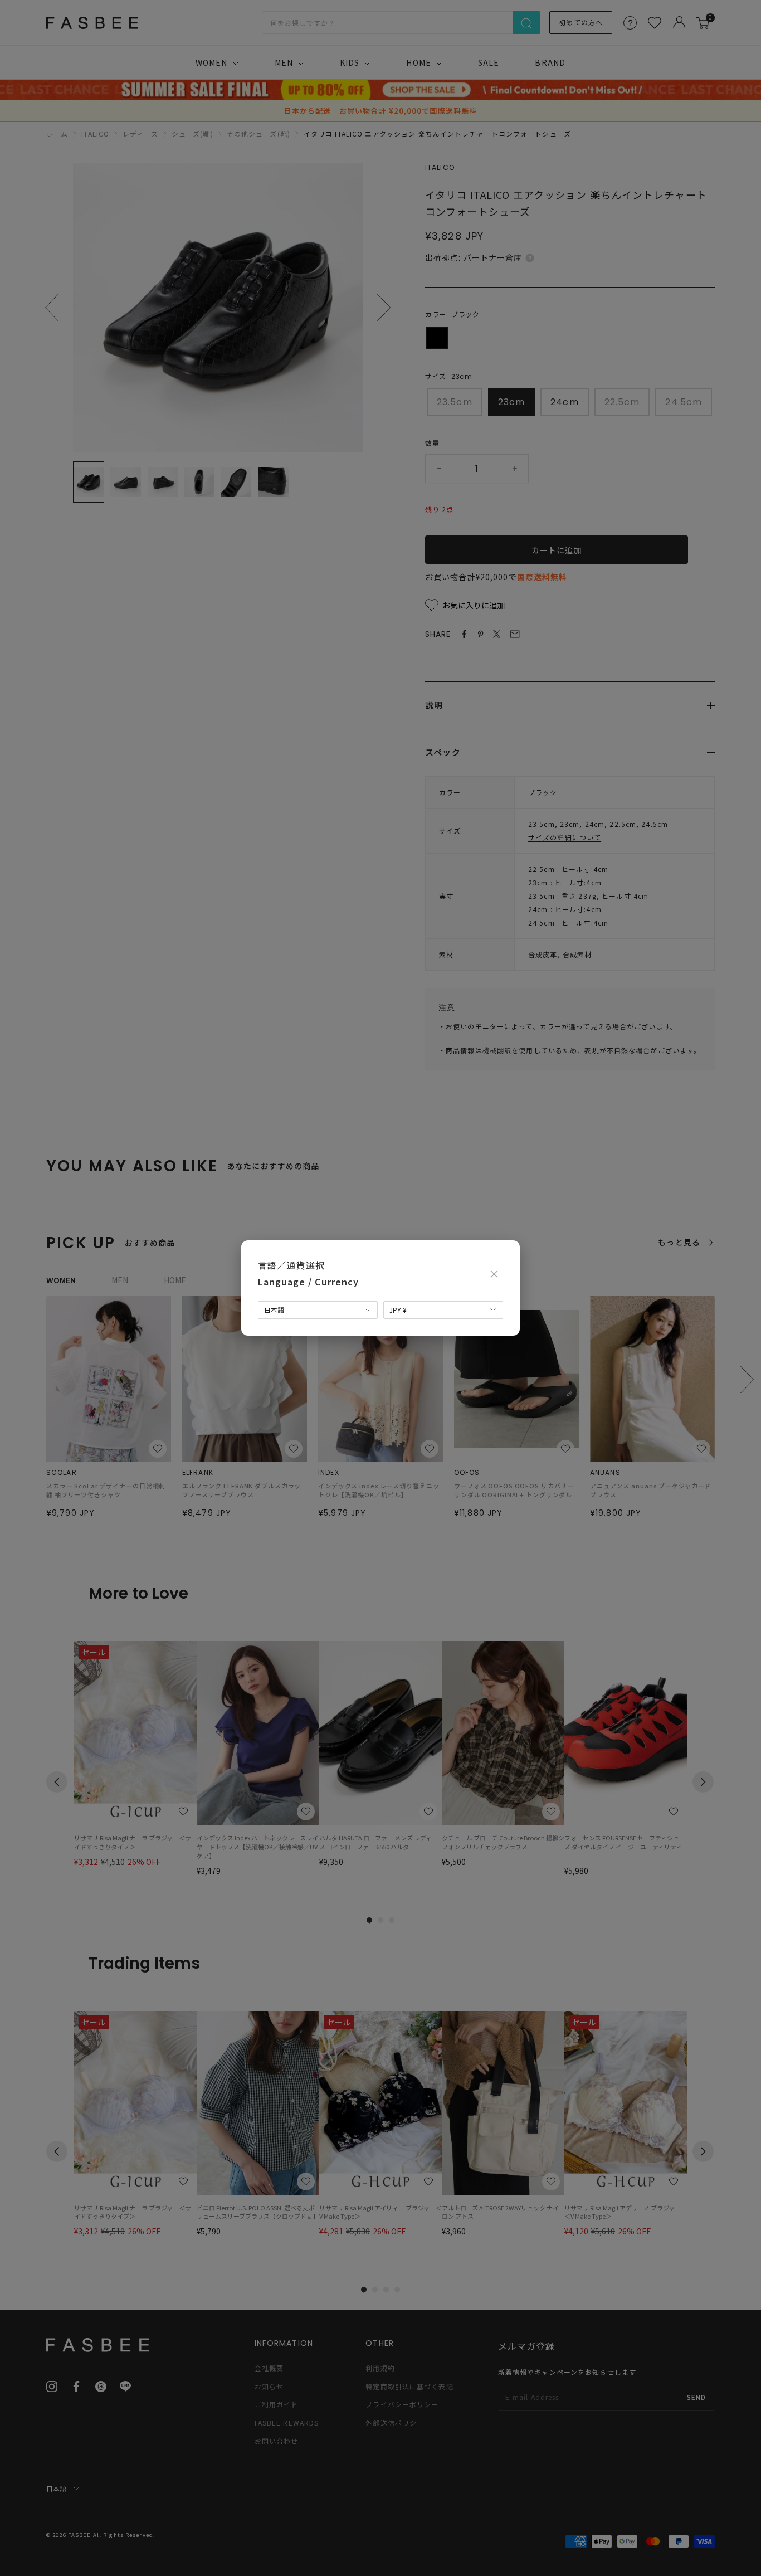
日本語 (274, 1310)
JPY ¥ (398, 1310)
